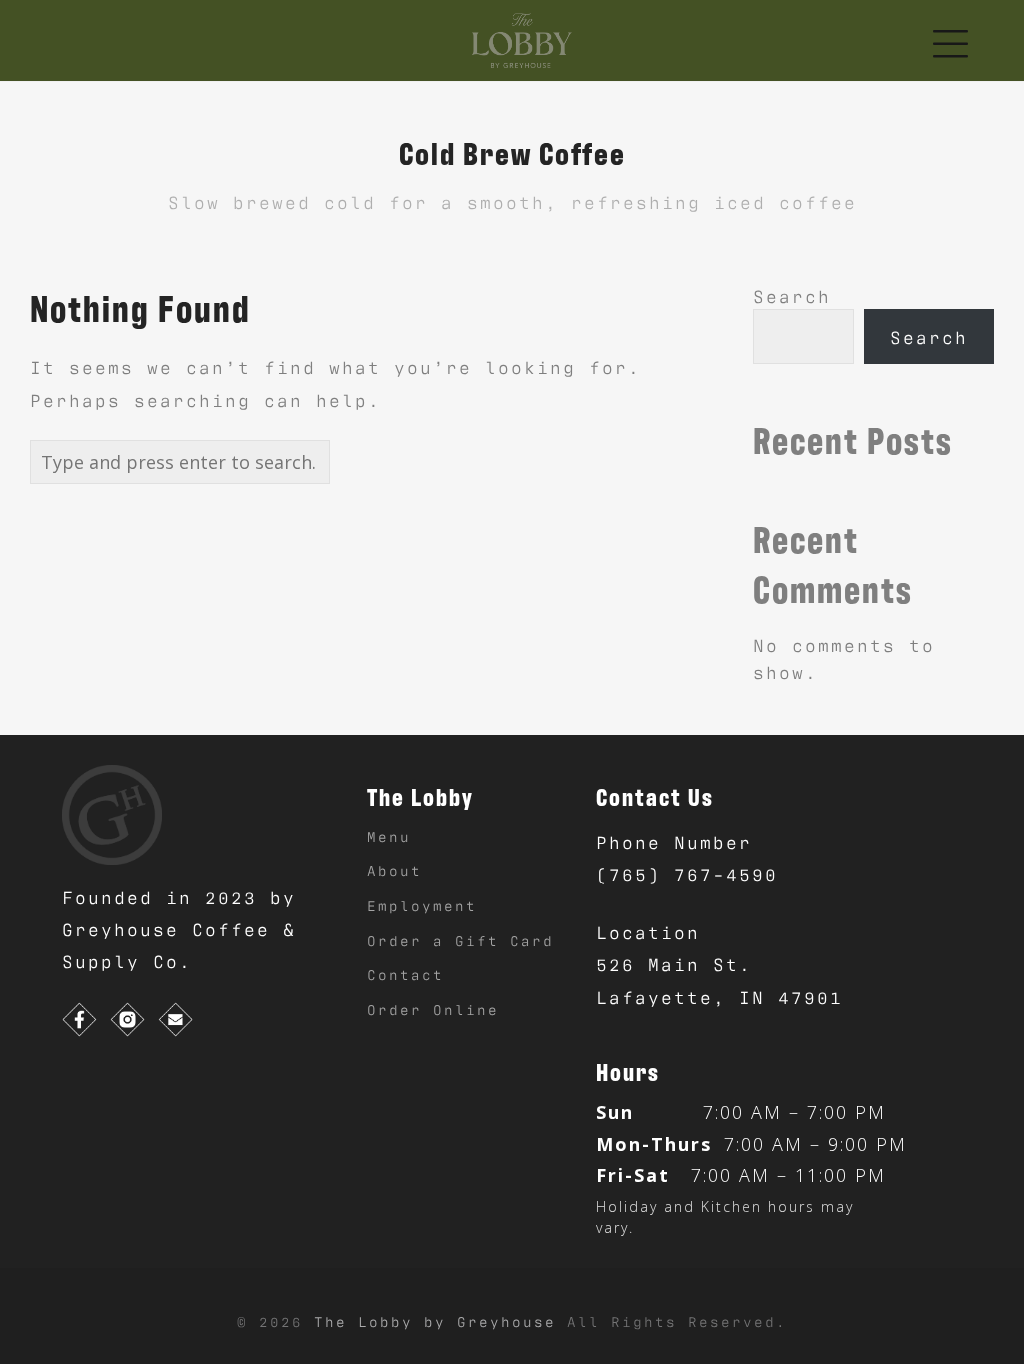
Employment (422, 904)
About (394, 869)
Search (792, 295)
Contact (405, 973)
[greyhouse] (112, 811)
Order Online (433, 1008)
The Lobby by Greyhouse (440, 1320)
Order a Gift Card (460, 939)
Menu (389, 835)
